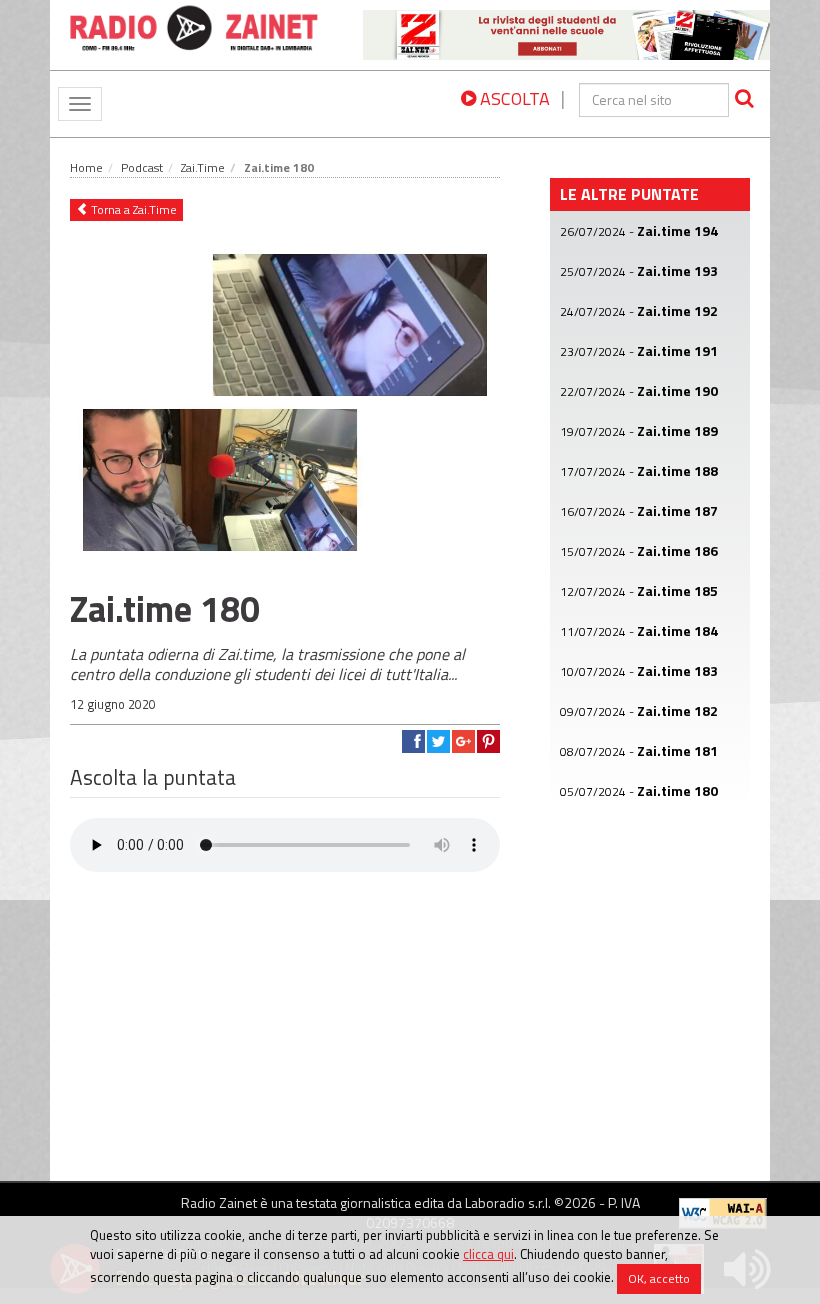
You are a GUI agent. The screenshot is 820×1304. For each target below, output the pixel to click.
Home (86, 167)
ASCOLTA (513, 98)
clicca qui (488, 1254)
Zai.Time (203, 167)
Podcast (142, 167)
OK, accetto (659, 1278)
